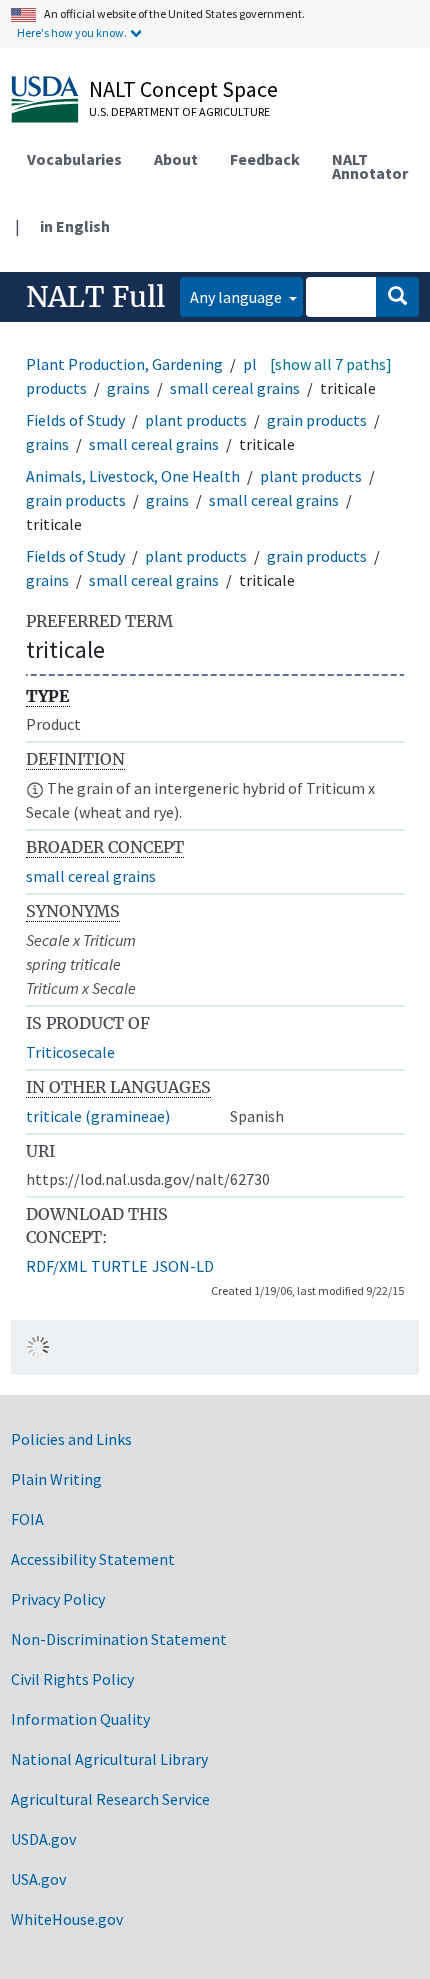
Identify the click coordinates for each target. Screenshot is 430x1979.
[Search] (397, 297)
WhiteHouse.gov (67, 1919)
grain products (317, 420)
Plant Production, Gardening (124, 364)
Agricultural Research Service (110, 1799)
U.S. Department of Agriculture (179, 111)
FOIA (27, 1519)
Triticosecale (70, 1052)
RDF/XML (56, 1266)
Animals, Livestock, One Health (133, 476)
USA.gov (38, 1879)
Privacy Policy (58, 1599)
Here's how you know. (72, 32)
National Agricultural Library (109, 1759)
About (176, 159)
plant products (196, 420)
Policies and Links (71, 1439)
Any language (237, 297)
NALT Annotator (370, 166)
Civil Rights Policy (72, 1679)
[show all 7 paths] (331, 364)
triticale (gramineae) (98, 1116)
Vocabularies (74, 159)
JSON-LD (183, 1266)
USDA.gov (43, 1839)
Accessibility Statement (93, 1559)
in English (75, 226)
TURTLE (119, 1266)
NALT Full (95, 297)
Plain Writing (56, 1479)
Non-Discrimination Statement (119, 1639)
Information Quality (80, 1719)
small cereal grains (235, 388)
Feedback (265, 159)
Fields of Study (75, 420)
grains (128, 388)
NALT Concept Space (183, 89)
